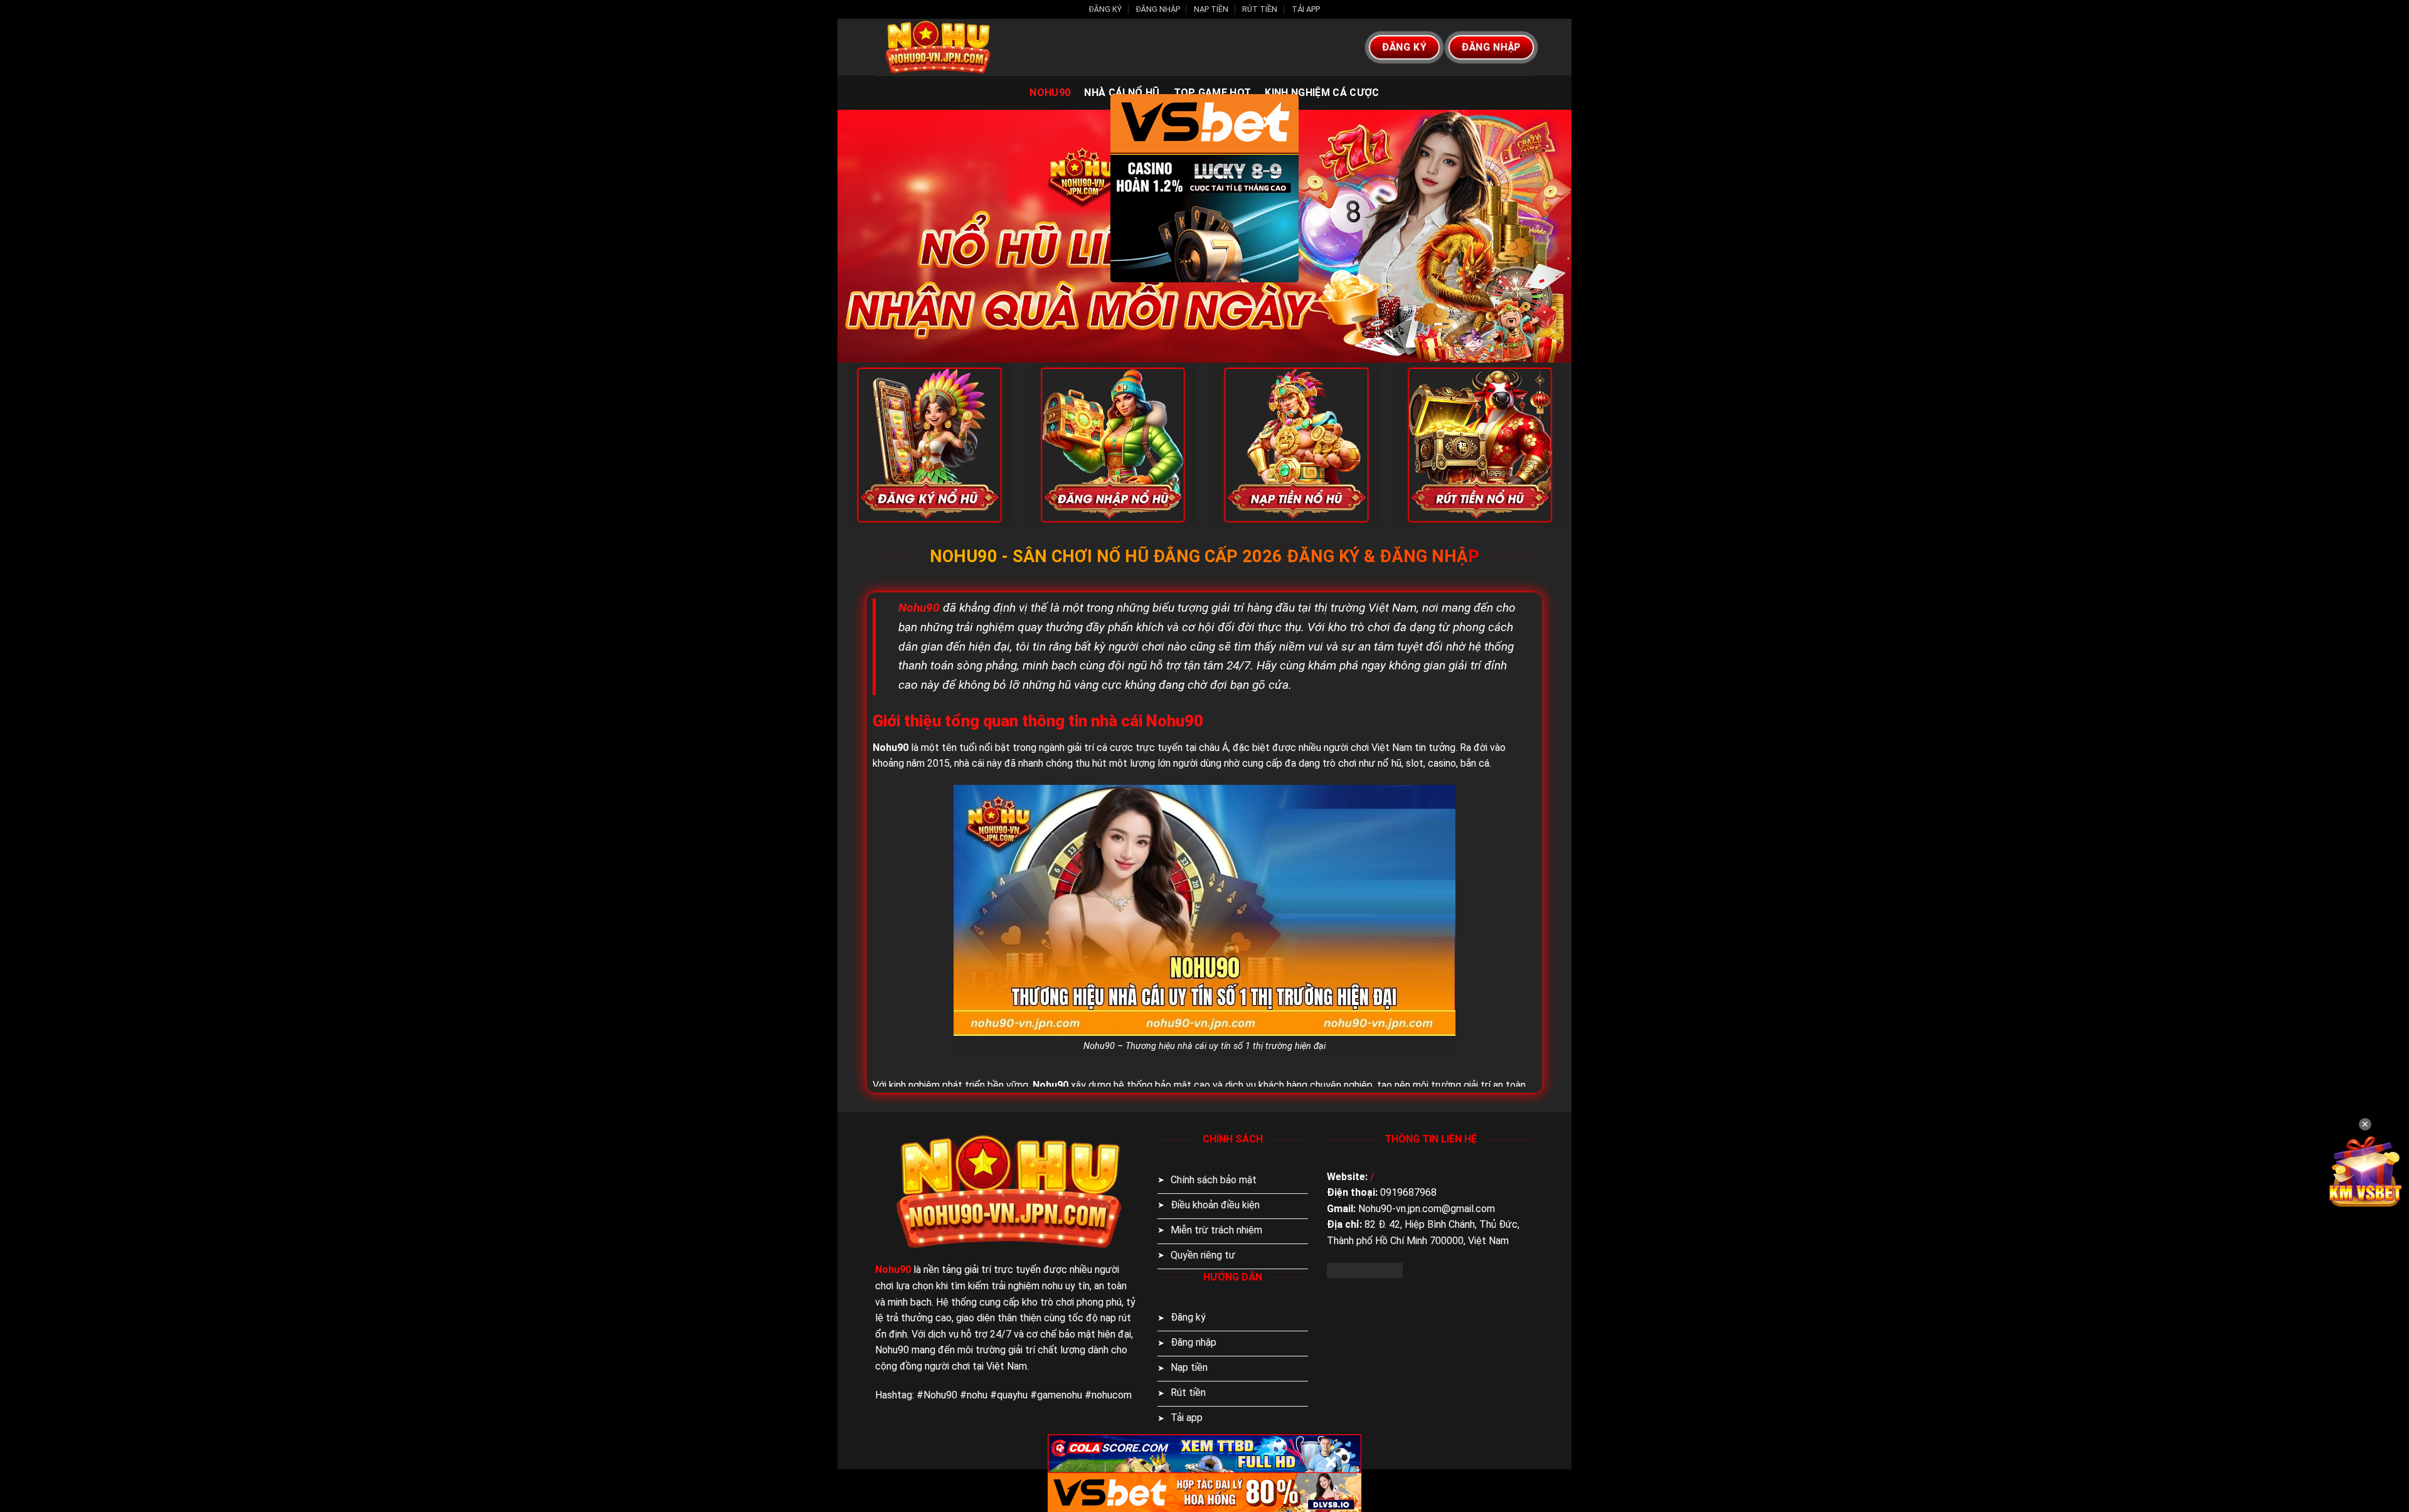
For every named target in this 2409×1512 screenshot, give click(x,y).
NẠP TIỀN (1211, 9)
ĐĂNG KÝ (1105, 9)
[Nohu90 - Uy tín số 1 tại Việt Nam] (938, 47)
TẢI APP (1306, 9)
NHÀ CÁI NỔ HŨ (1122, 93)
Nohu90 (1050, 93)
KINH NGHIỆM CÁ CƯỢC (1322, 93)
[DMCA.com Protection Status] (1365, 1270)
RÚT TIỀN (1260, 9)
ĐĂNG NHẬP (1158, 9)
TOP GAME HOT (1213, 93)
